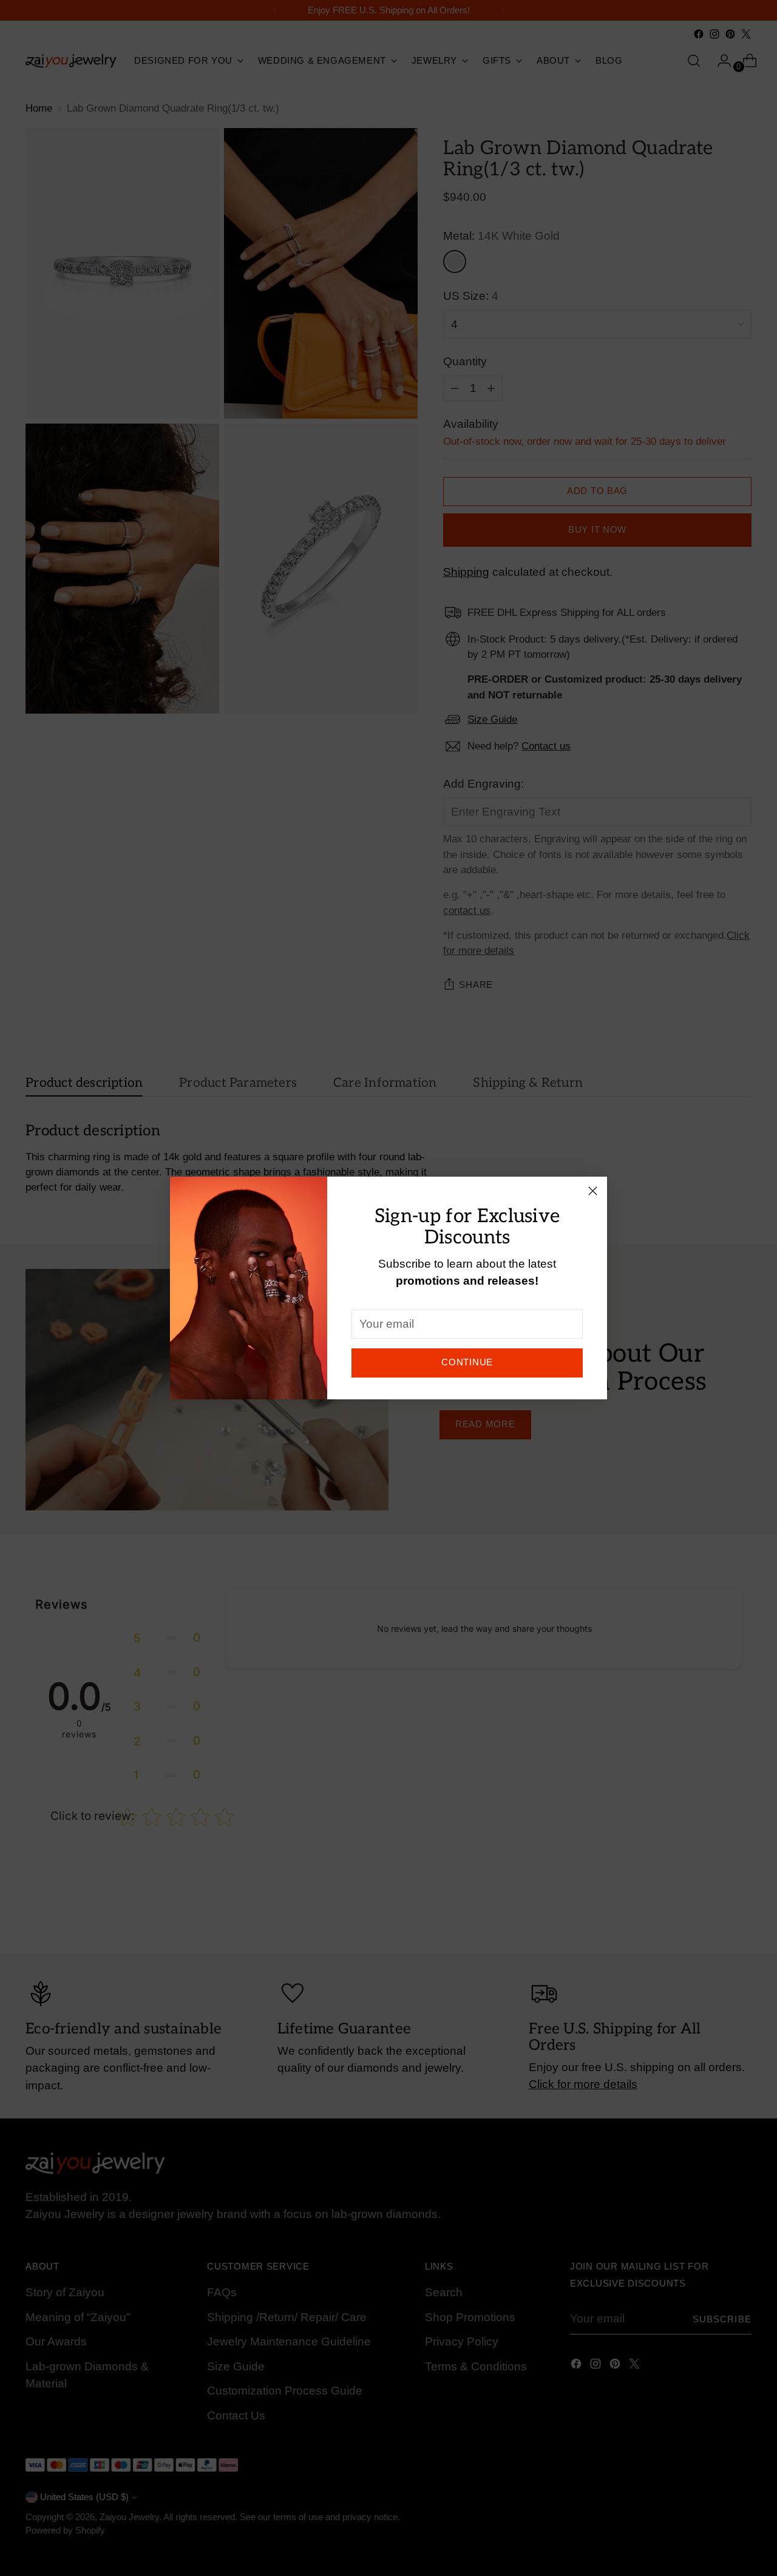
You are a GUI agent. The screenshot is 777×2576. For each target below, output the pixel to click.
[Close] (593, 1191)
